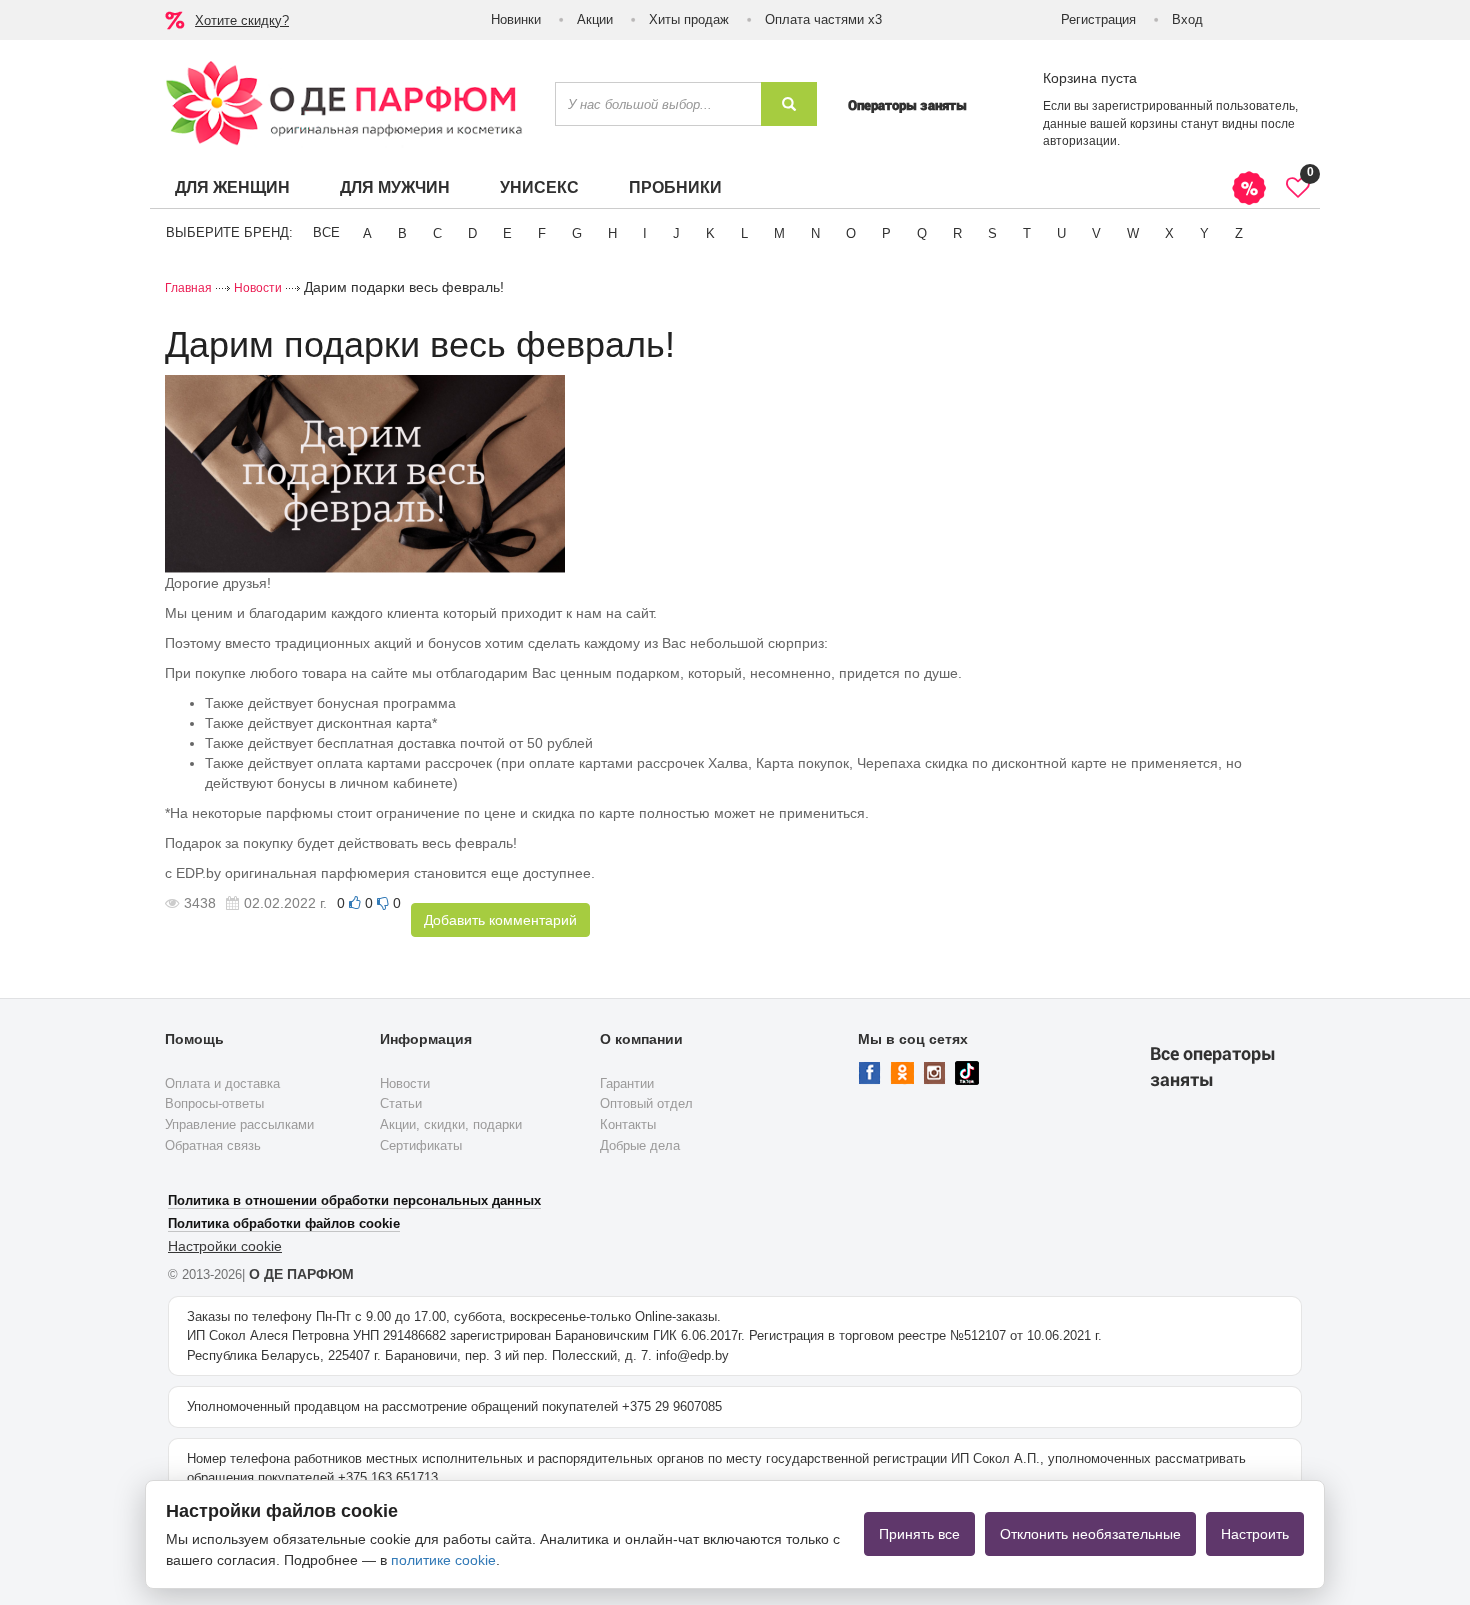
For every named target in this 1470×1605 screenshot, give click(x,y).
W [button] (1133, 233)
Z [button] (1239, 233)
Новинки (516, 19)
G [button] (577, 233)
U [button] (1061, 233)
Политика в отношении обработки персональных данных (354, 1200)
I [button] (645, 233)
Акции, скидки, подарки (451, 1124)
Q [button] (922, 233)
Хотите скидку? (242, 20)
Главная (188, 288)
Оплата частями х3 (823, 19)
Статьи (401, 1103)
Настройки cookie (225, 1246)
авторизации (1080, 141)
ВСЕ (326, 232)
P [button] (886, 233)
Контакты (628, 1124)
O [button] (851, 233)
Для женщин (232, 187)
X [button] (1169, 233)
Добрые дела (640, 1145)
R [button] (957, 233)
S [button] (992, 233)
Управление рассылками (239, 1124)
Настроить (1255, 1534)
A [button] (367, 233)
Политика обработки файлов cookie (284, 1223)
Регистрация (1098, 19)
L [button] (744, 233)
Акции (595, 19)
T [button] (1027, 233)
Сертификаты (421, 1145)
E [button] (507, 233)
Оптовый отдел (646, 1103)
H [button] (612, 233)
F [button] (542, 233)
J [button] (676, 233)
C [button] (437, 233)
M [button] (779, 233)
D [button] (472, 233)
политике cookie (443, 1560)
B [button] (402, 233)
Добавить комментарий (500, 920)
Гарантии (627, 1083)
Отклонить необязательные (1090, 1534)
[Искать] (789, 104)
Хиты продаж (689, 19)
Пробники (675, 187)
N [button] (815, 233)
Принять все (919, 1534)
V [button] (1096, 233)
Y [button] (1204, 233)
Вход (1187, 19)
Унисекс (539, 187)
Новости (258, 288)
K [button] (710, 233)
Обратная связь (213, 1145)
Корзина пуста (1090, 78)
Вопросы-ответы (214, 1103)
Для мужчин (395, 187)
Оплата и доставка (222, 1083)
